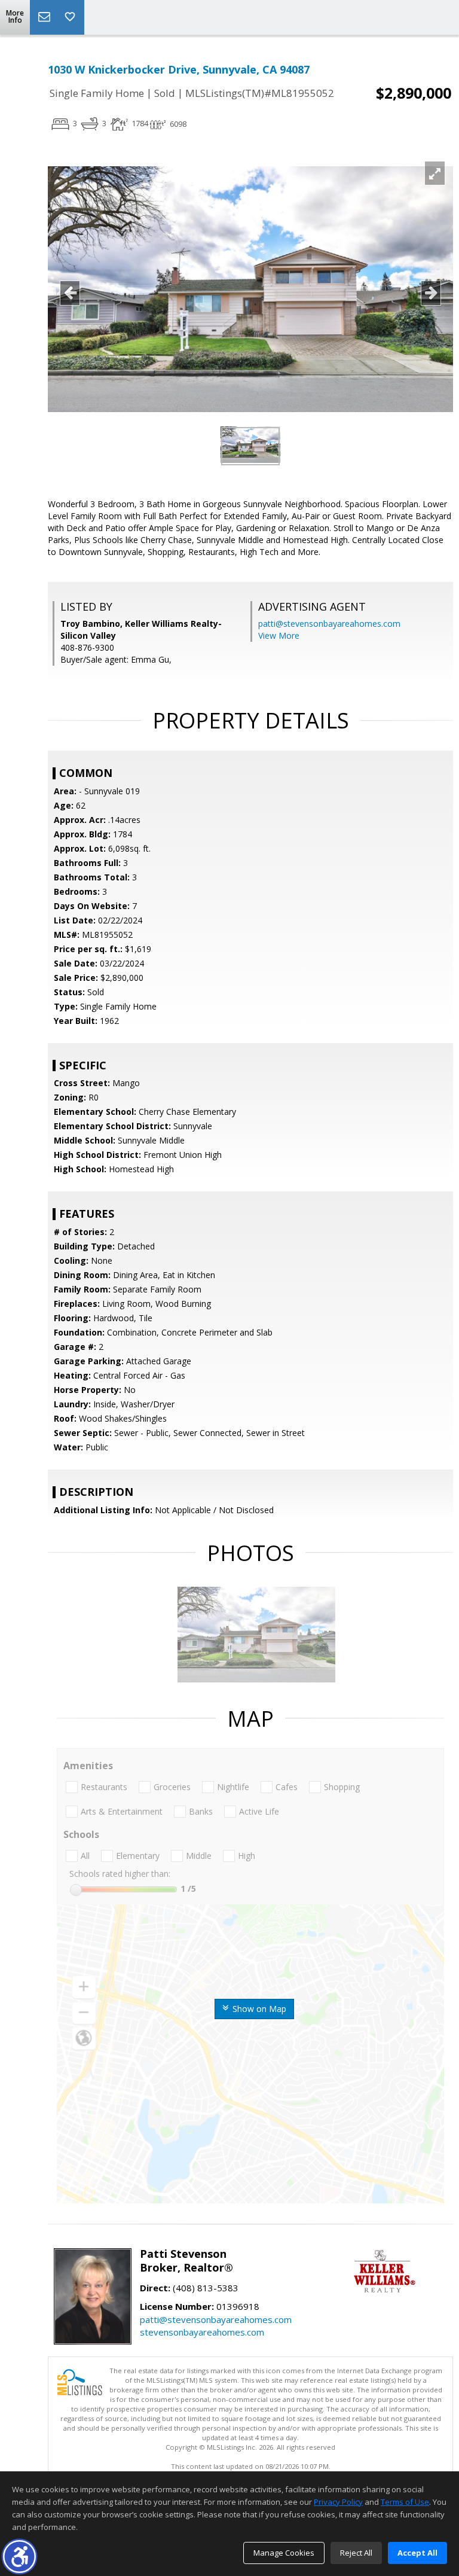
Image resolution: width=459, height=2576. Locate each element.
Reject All (356, 2553)
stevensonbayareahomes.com (202, 2332)
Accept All (417, 2553)
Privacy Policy (338, 2502)
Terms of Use (405, 2502)
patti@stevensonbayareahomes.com (329, 624)
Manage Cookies (284, 2553)
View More (279, 635)
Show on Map (258, 2009)
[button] (19, 2557)
